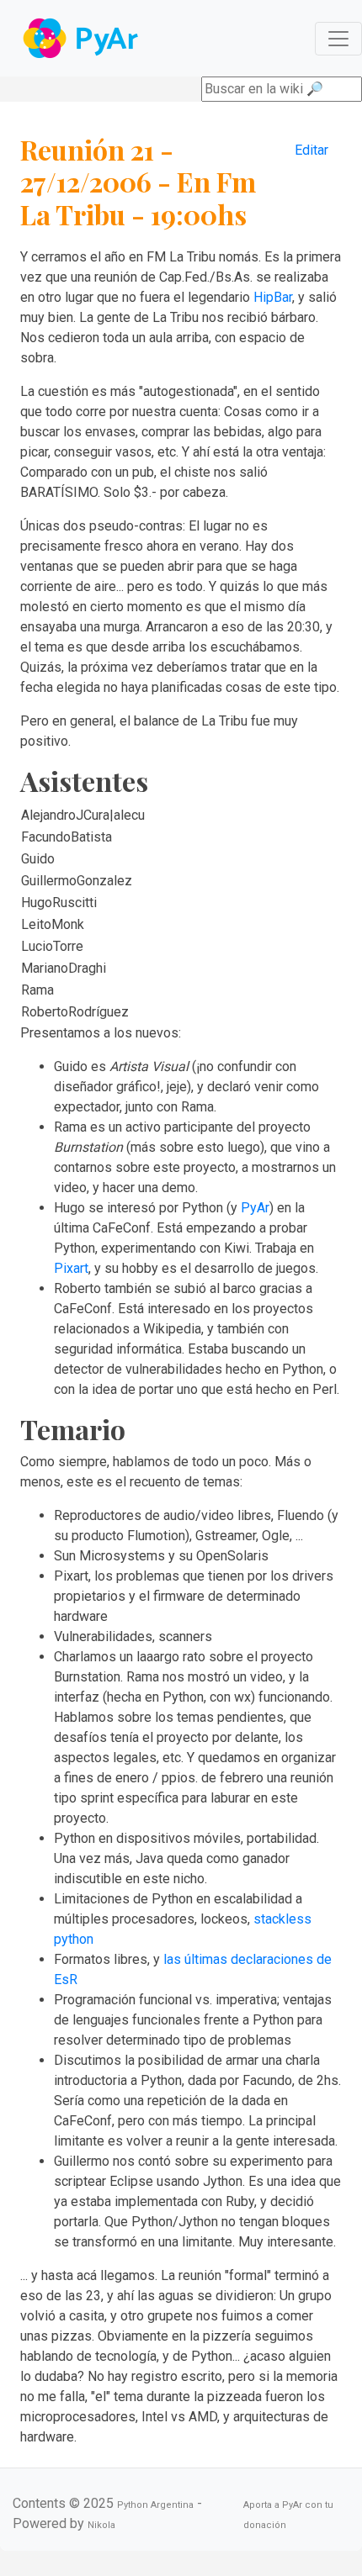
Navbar (82, 38)
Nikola (101, 2525)
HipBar (273, 297)
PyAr (255, 1208)
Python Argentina (155, 2505)
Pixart (71, 1268)
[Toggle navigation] (338, 39)
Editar (311, 150)
